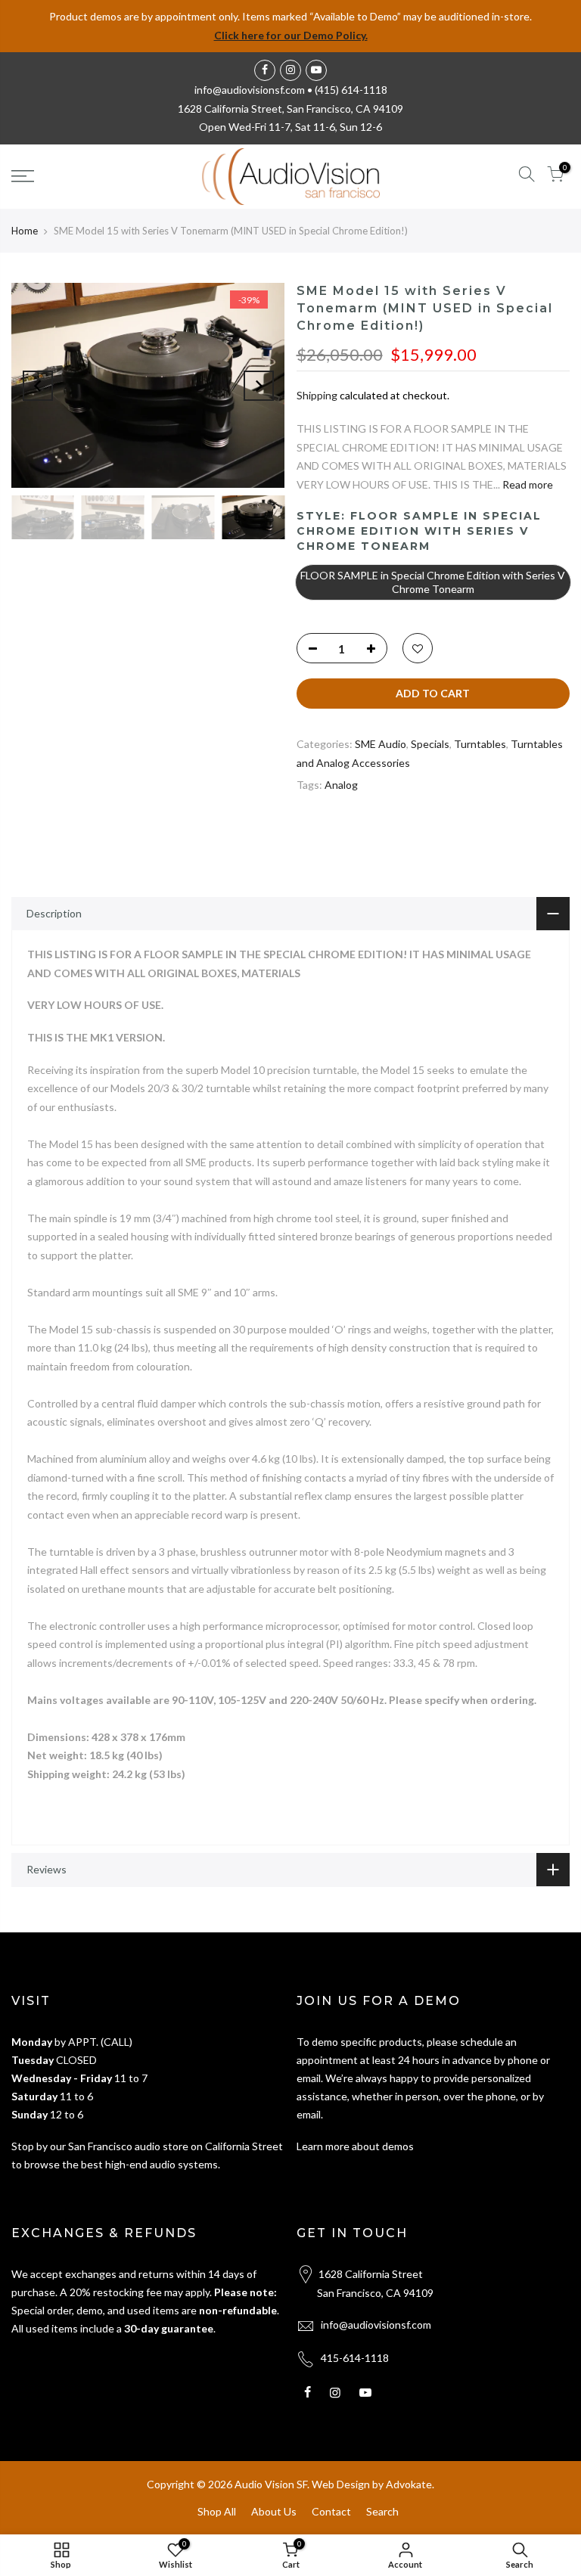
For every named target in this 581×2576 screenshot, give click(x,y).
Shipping (317, 395)
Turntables (480, 744)
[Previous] (38, 386)
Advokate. (410, 2484)
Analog (341, 785)
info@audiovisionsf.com (376, 2325)
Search (382, 2511)
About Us (274, 2511)
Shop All (217, 2511)
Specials (430, 744)
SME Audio (381, 744)
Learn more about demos (355, 2146)
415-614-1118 (355, 2358)
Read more (527, 484)
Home (25, 231)
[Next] (259, 386)
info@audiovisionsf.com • (255, 90)
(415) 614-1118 (351, 90)
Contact (331, 2511)
